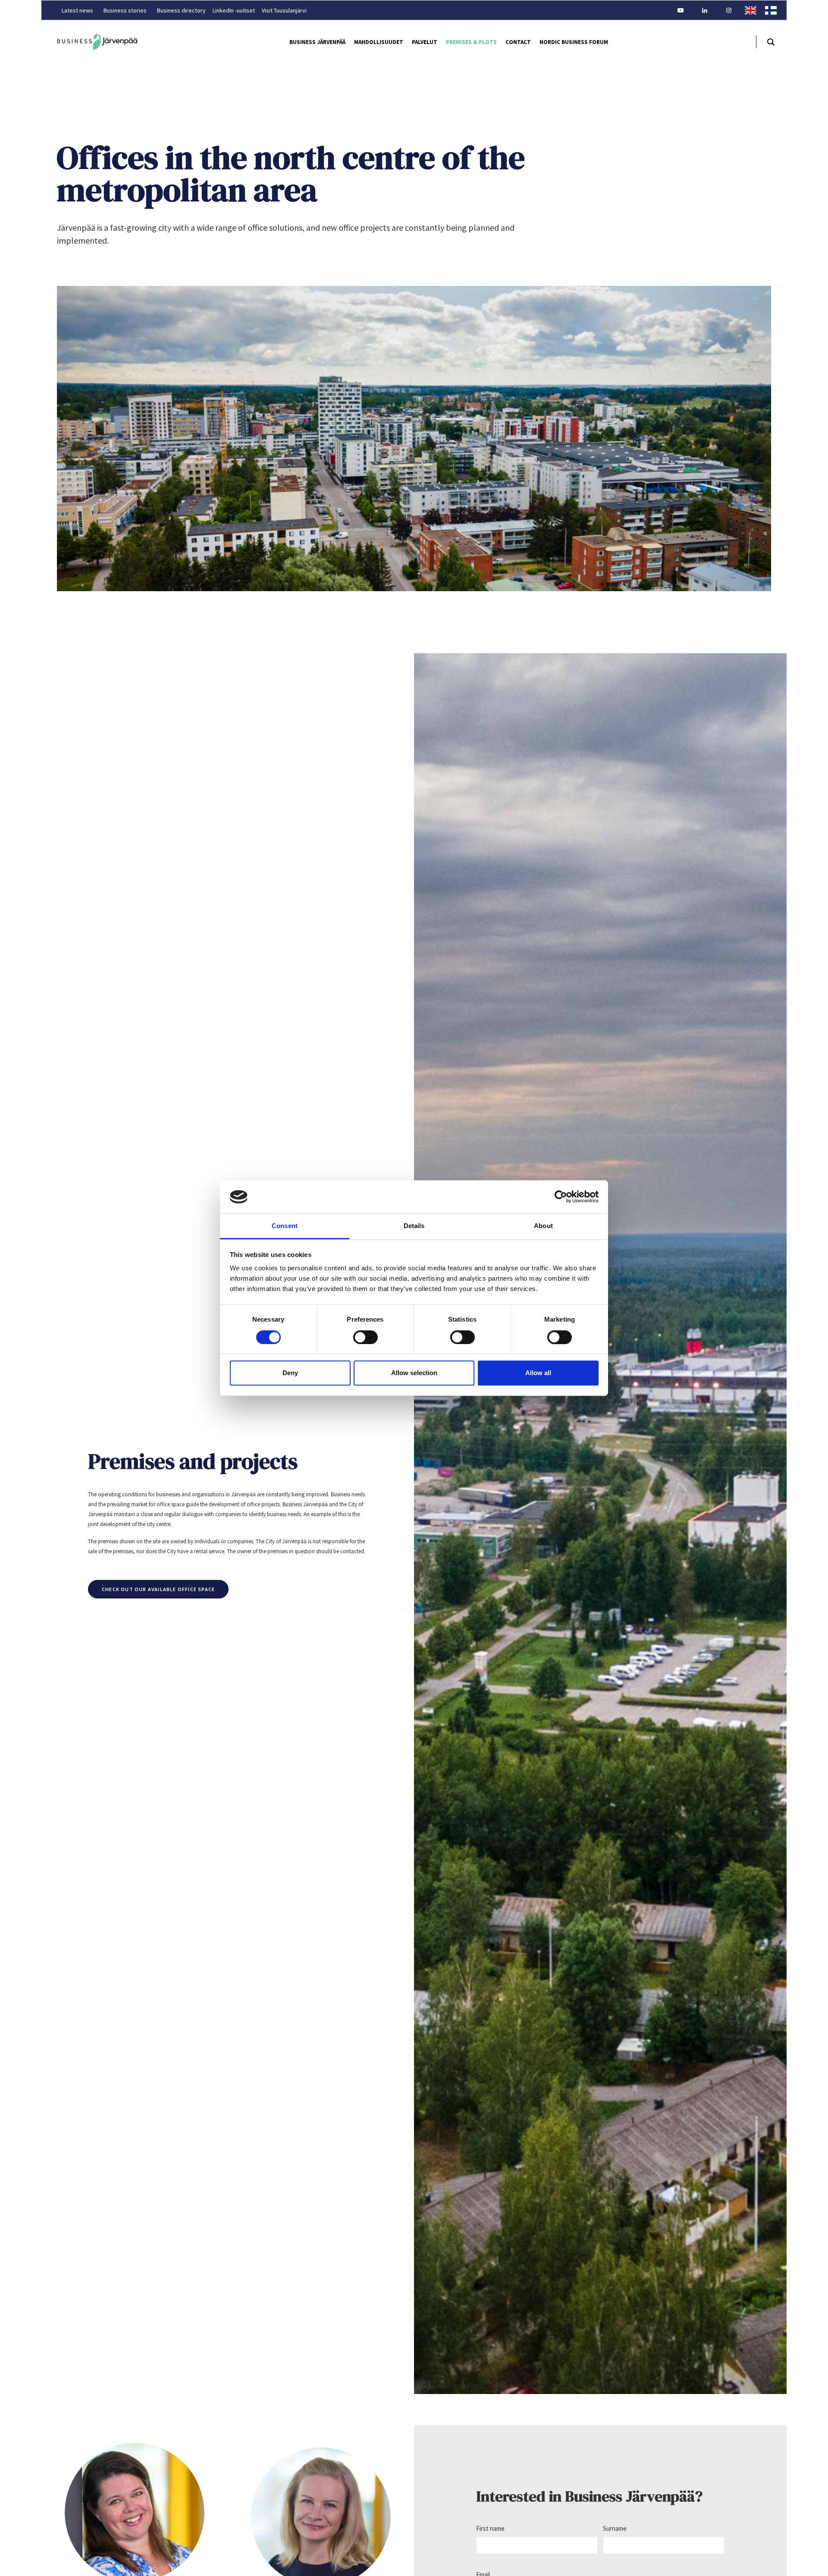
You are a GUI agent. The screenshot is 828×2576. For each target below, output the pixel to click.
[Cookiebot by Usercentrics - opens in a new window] (561, 1197)
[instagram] (733, 10)
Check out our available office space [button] (158, 1589)
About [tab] (543, 1226)
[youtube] (684, 10)
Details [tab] (414, 1226)
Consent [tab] (285, 1226)
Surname (615, 2528)
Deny (290, 1373)
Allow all (538, 1373)
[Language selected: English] (765, 10)
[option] (773, 10)
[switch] (365, 1337)
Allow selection (414, 1373)
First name (490, 2528)
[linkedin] (709, 10)
